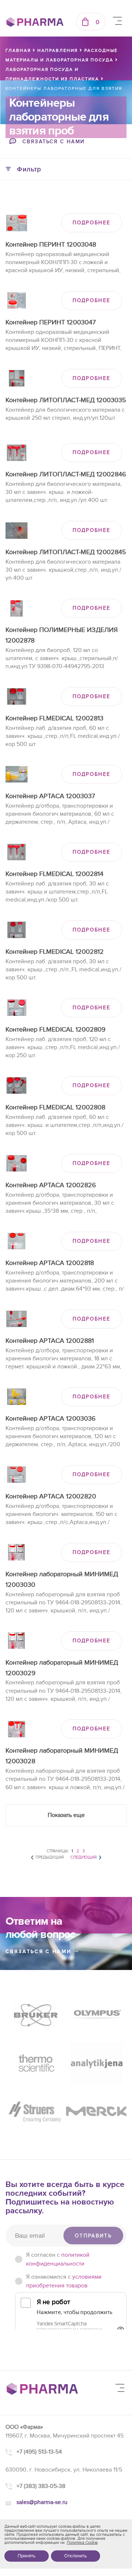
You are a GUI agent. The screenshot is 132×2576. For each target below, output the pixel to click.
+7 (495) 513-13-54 (39, 2452)
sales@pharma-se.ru (42, 2502)
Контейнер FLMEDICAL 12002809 (56, 1030)
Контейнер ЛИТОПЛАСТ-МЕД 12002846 (66, 474)
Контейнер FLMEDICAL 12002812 (55, 952)
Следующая (84, 1857)
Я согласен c (58, 2259)
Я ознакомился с (64, 2281)
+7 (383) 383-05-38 (41, 2486)
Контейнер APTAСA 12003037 (50, 796)
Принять (27, 2556)
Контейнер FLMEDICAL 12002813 (54, 718)
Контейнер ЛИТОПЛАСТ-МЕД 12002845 (66, 552)
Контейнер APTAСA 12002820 (51, 1496)
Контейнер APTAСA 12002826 (51, 1185)
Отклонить (76, 2556)
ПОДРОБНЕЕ (92, 223)
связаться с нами (40, 1952)
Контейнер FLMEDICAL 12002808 (55, 1107)
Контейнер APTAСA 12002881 (50, 1341)
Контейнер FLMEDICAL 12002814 (54, 874)
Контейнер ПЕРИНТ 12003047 (51, 322)
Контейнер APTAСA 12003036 (51, 1419)
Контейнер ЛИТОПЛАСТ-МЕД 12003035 (66, 400)
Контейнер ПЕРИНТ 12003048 (51, 245)
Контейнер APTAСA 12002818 (50, 1263)
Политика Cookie (82, 2543)
